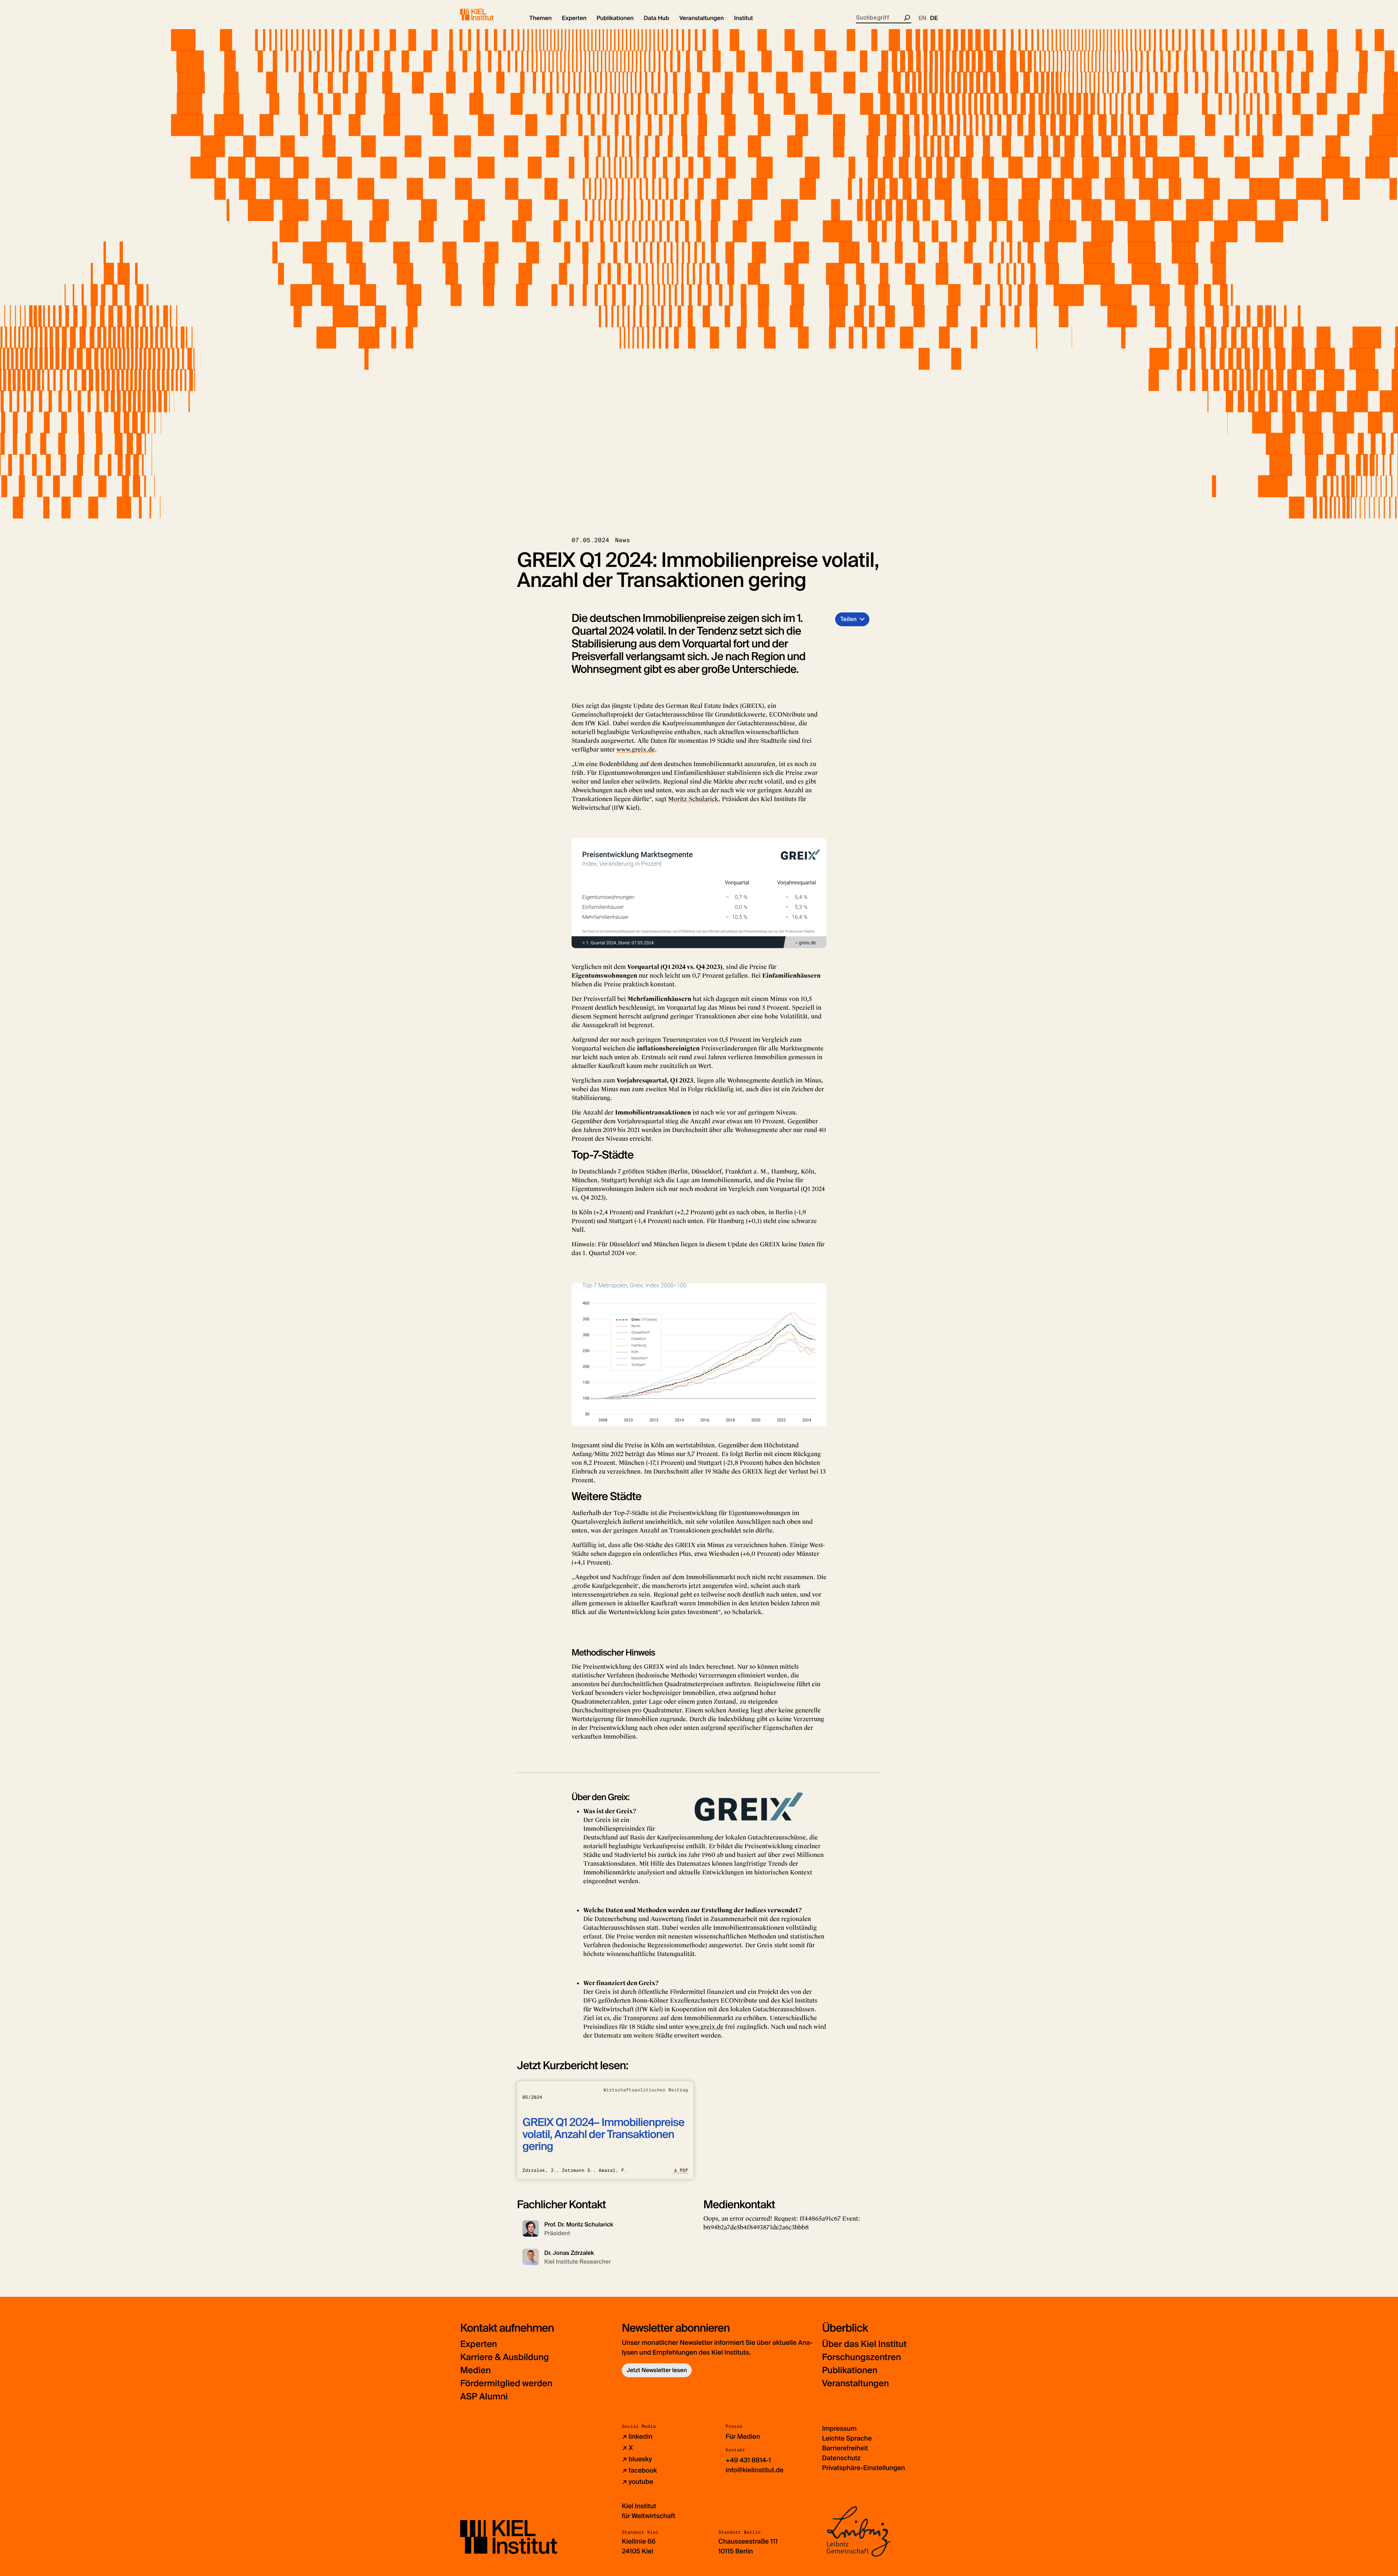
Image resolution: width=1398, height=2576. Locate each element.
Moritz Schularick (693, 799)
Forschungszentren (862, 2357)
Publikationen (850, 2370)
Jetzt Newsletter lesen (657, 2370)
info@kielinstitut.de (755, 2470)
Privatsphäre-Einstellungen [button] (864, 2468)
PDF (684, 2170)
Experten (479, 2344)
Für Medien (743, 2437)
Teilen (848, 619)
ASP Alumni (484, 2397)
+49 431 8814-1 (748, 2460)
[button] (540, 18)
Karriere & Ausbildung (505, 2357)
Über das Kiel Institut (864, 2344)
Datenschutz (841, 2458)
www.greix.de (635, 749)
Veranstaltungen (856, 2384)
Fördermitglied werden (506, 2384)
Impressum (839, 2429)
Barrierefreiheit (845, 2448)
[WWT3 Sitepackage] (487, 15)
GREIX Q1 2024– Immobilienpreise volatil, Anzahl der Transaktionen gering (603, 2135)
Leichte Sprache (847, 2438)
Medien (475, 2370)
